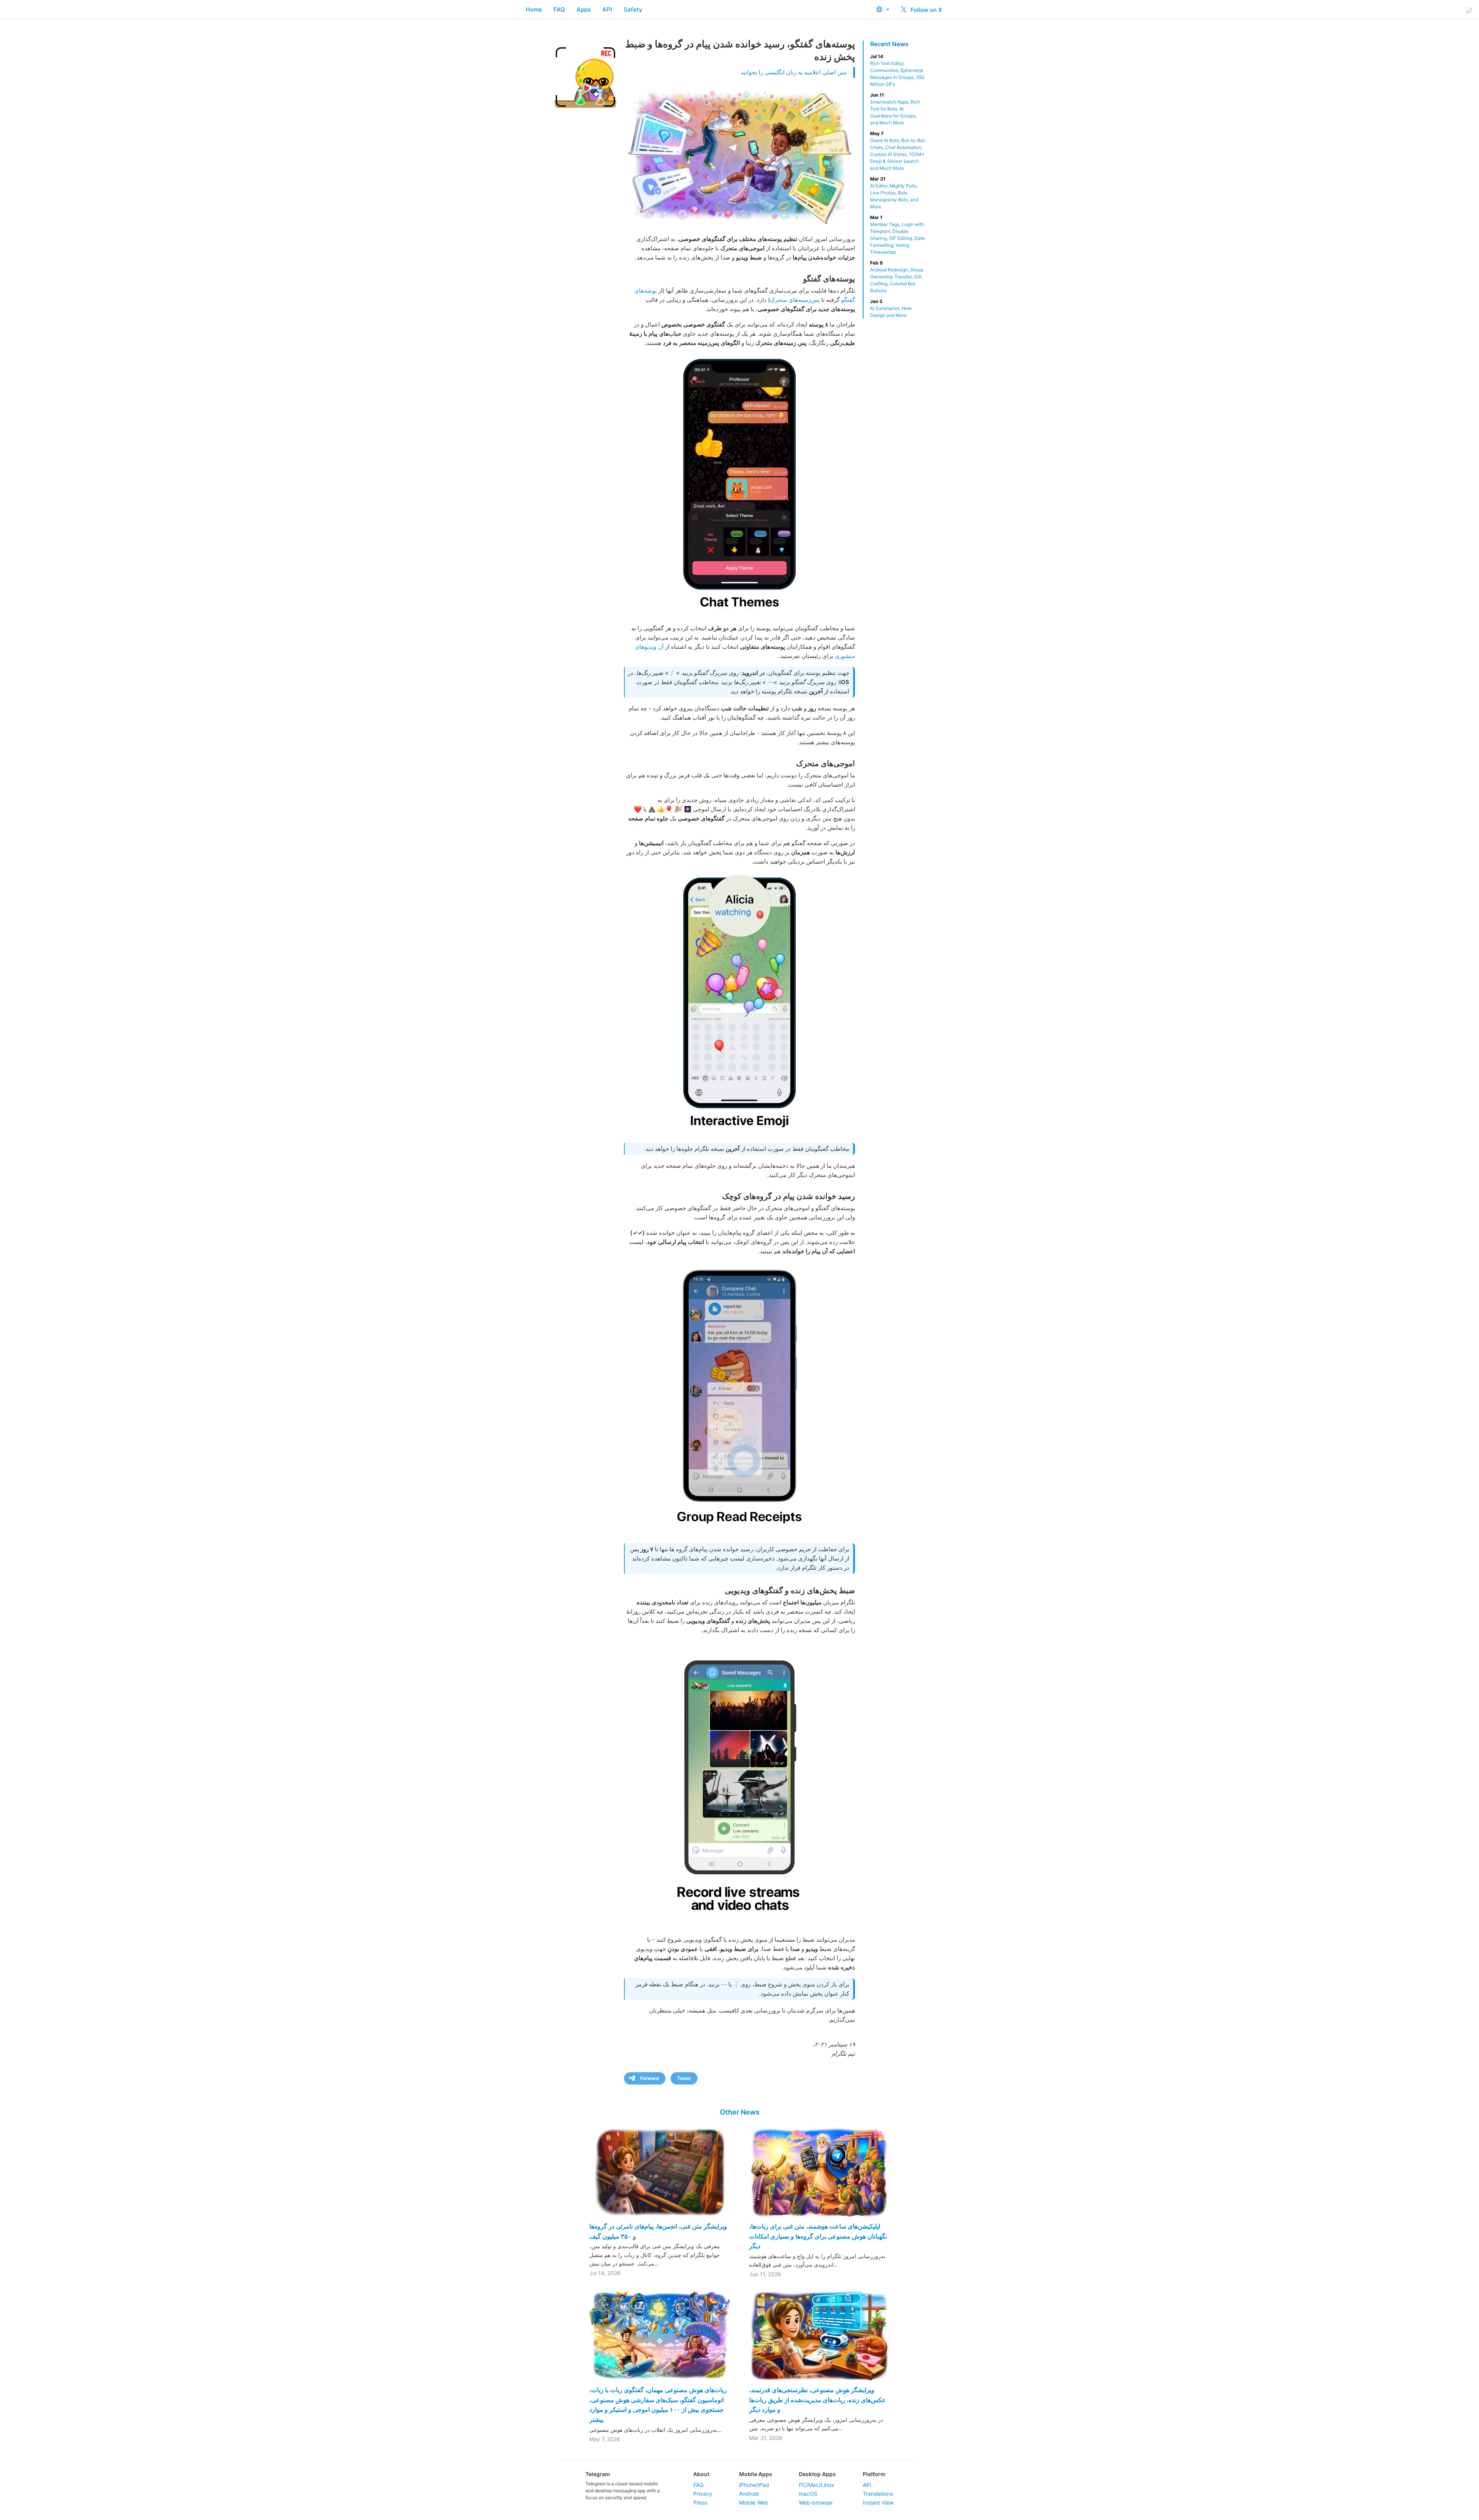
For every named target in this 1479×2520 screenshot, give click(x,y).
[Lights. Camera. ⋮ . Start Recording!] (739, 1784)
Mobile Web (754, 2502)
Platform (874, 2474)
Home (534, 9)
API (607, 9)
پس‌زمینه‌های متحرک (795, 300)
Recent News (889, 44)
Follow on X (926, 10)
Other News (740, 2112)
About (701, 2474)
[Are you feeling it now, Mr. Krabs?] (739, 1003)
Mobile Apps (756, 2474)
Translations (878, 2494)
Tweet (684, 2078)
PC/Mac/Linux (817, 2485)
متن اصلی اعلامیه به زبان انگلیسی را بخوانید (794, 72)
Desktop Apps (817, 2474)
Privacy (703, 2494)
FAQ (559, 9)
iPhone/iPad (754, 2485)
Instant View (878, 2502)
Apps (584, 9)
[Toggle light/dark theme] (1469, 10)
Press (700, 2502)
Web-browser (816, 2502)
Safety (633, 9)
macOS (808, 2494)
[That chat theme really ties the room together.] (739, 485)
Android (749, 2494)
